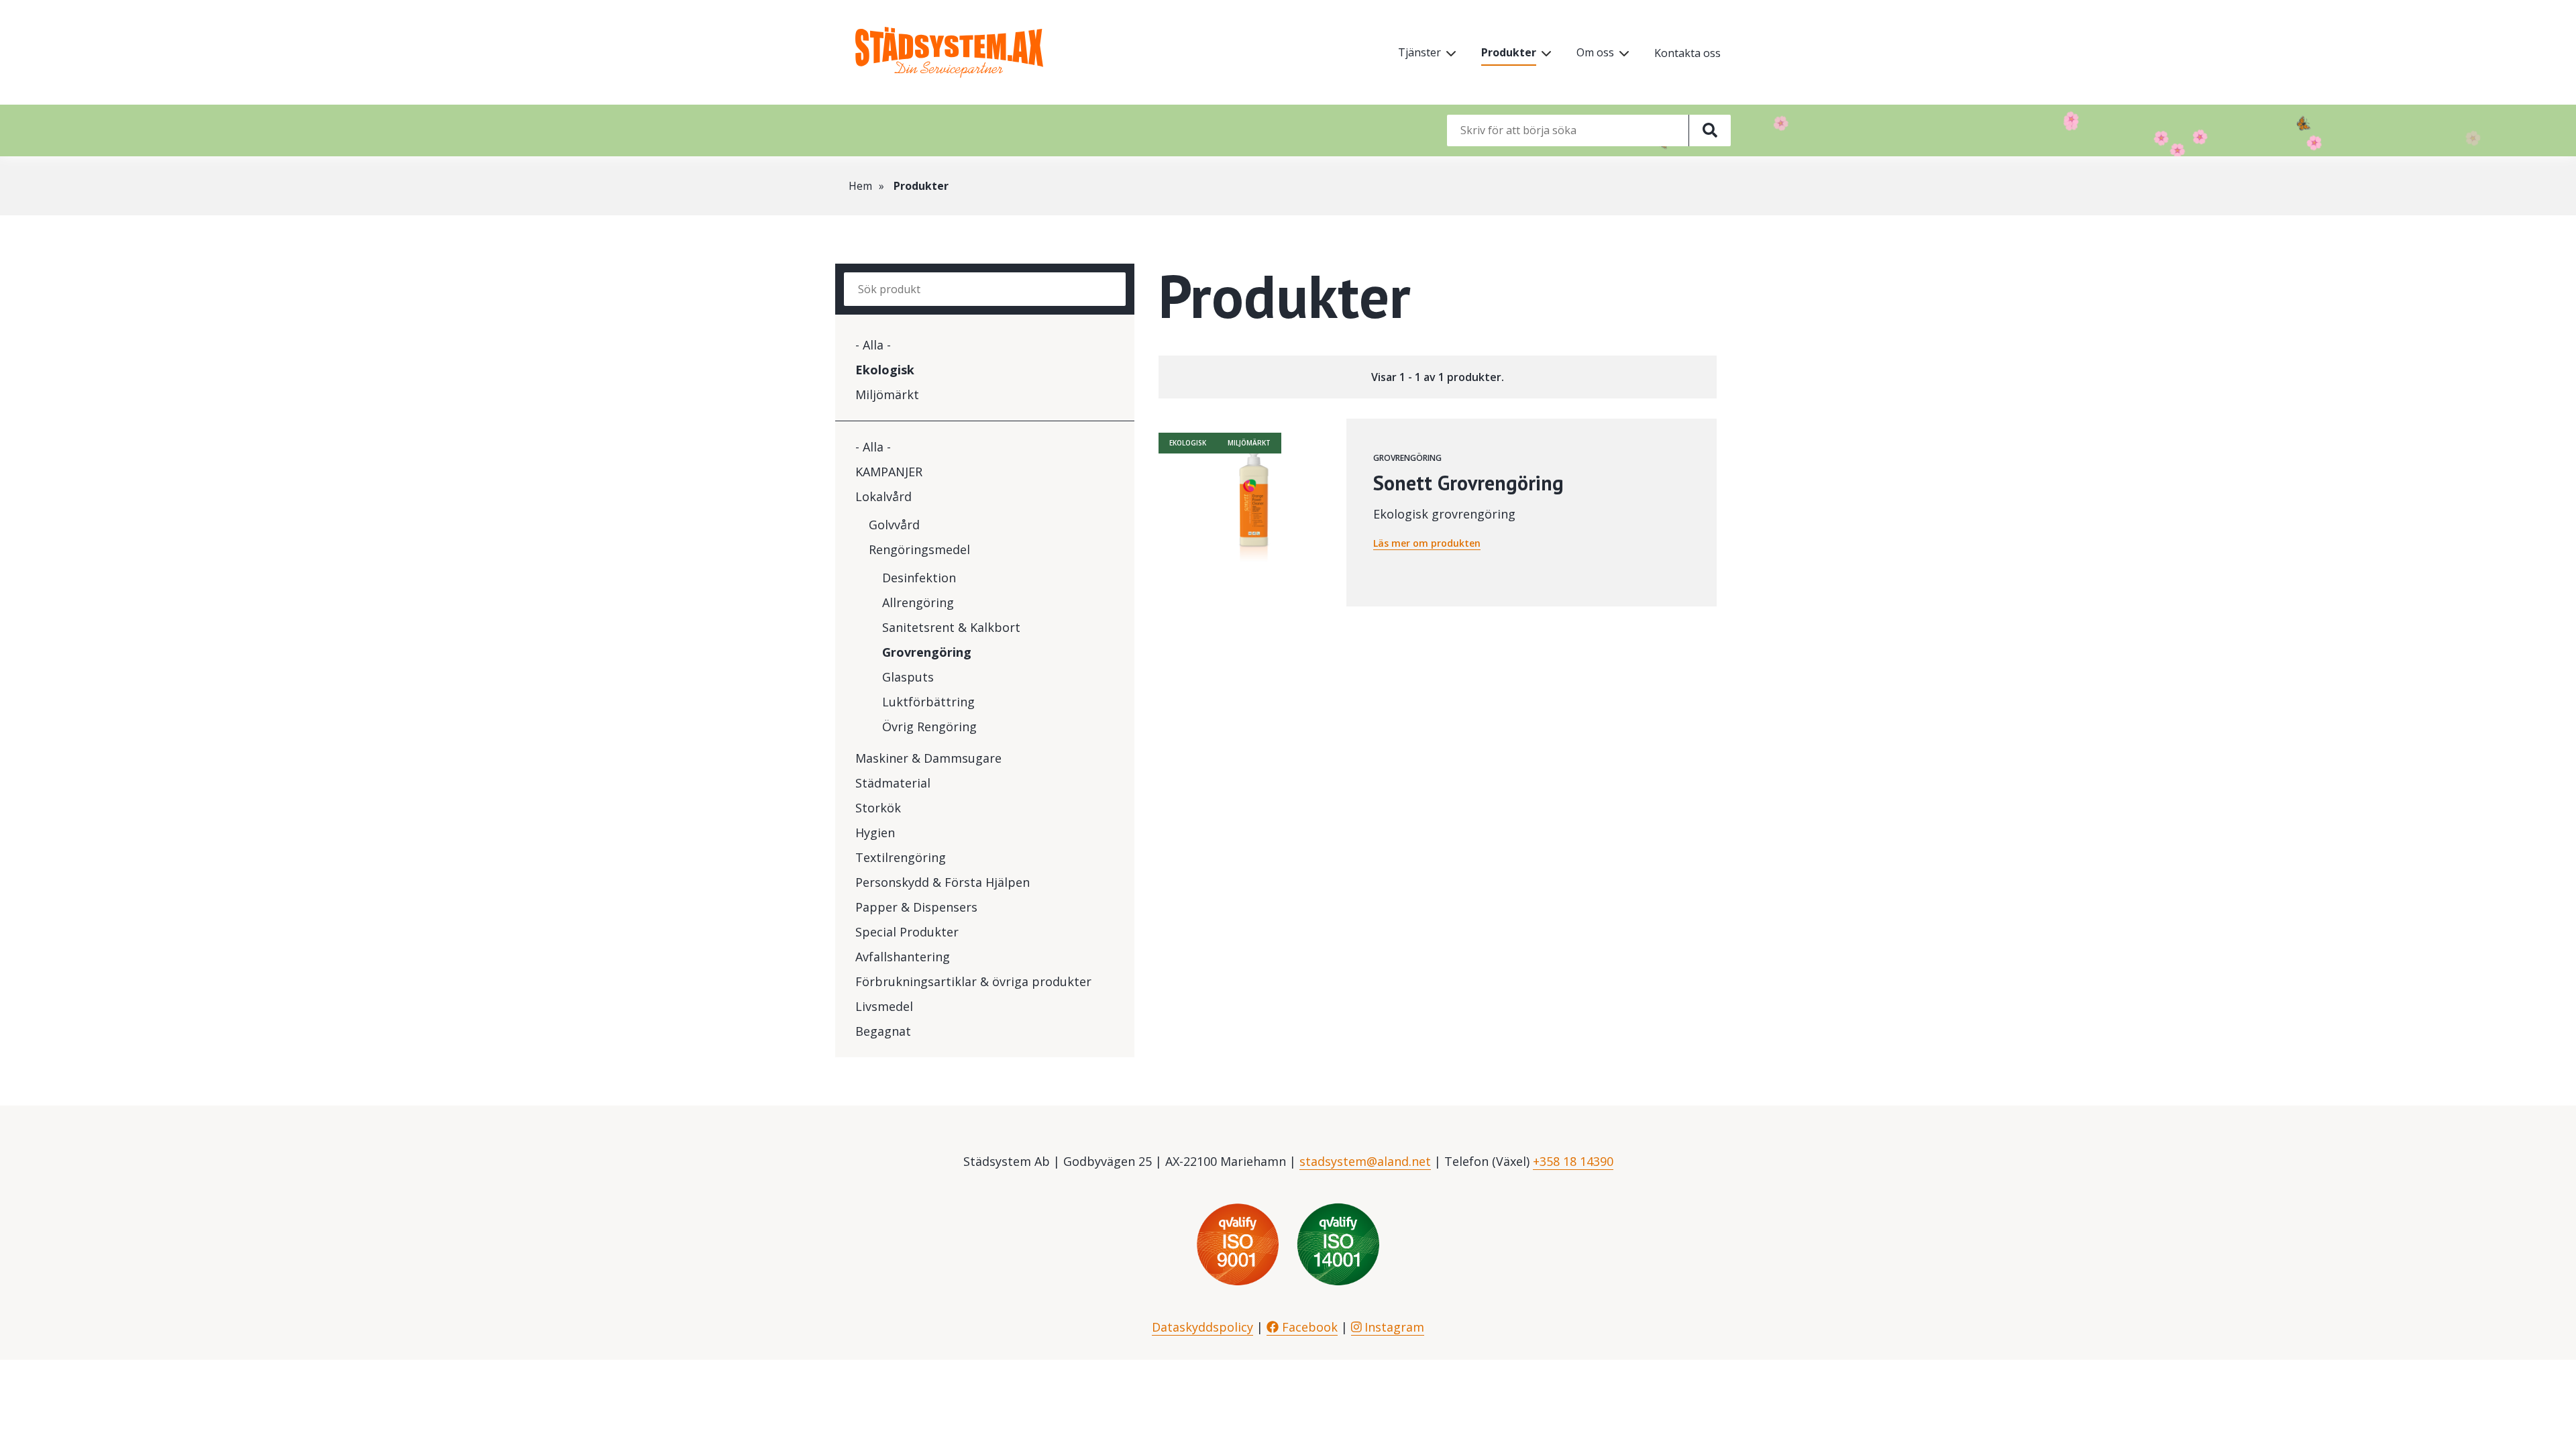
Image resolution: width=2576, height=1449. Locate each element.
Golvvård (894, 525)
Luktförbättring (928, 702)
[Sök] (1710, 130)
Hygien (875, 833)
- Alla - (873, 345)
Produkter (1509, 52)
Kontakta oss (1687, 53)
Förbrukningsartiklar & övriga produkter (973, 981)
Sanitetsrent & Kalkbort (951, 627)
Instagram (1393, 1327)
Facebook (1308, 1327)
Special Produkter (907, 932)
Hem (860, 186)
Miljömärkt (887, 394)
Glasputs (908, 677)
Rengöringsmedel (919, 549)
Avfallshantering (903, 957)
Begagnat (883, 1031)
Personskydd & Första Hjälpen (943, 882)
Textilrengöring (901, 857)
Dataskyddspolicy (1202, 1327)
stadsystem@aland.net (1365, 1161)
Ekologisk (885, 370)
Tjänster (1419, 52)
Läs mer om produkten (1427, 543)
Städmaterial (893, 783)
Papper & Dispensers (916, 907)
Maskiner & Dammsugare (928, 758)
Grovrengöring (927, 652)
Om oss (1595, 52)
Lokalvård (883, 496)
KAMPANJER (889, 472)
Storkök (878, 808)
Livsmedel (884, 1006)
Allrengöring (918, 602)
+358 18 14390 (1573, 1161)
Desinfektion (919, 578)
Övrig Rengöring (929, 727)
